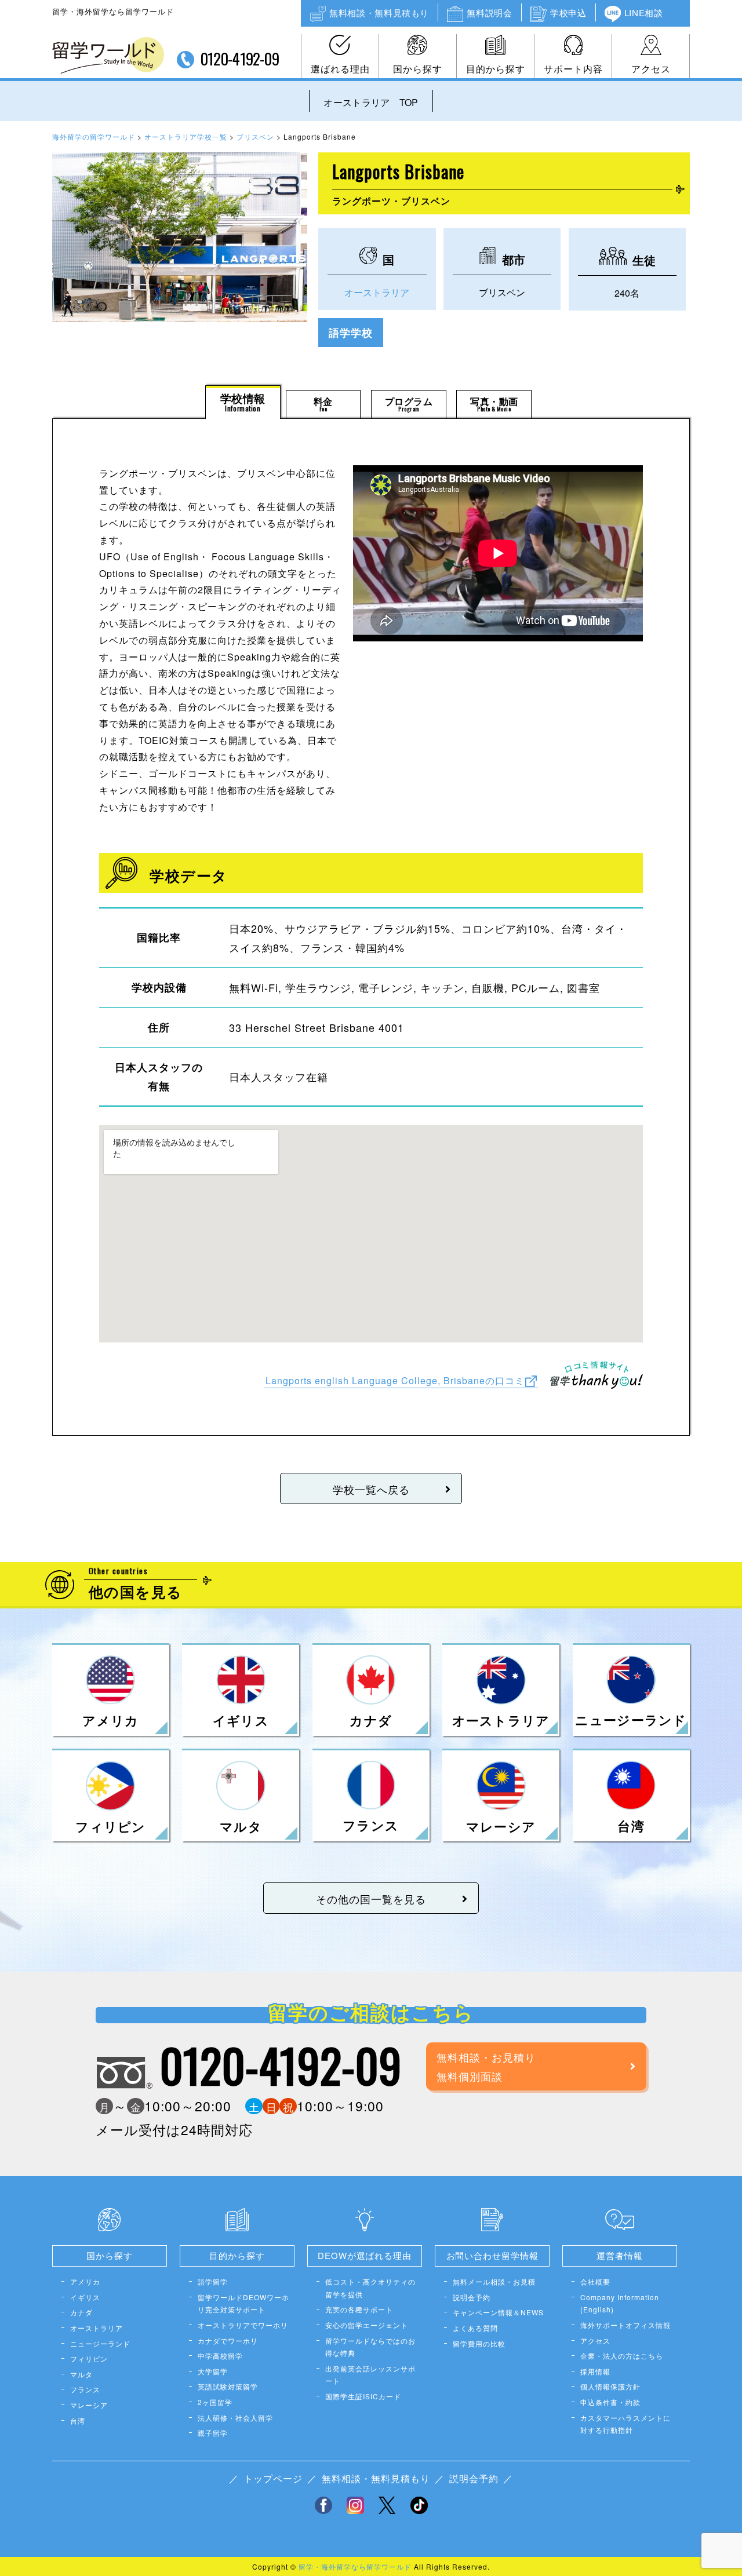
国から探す (418, 69)
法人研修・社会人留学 (235, 2418)
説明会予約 (472, 2297)
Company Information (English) (620, 2303)
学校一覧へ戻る (371, 1489)
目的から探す (496, 69)
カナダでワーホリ (228, 2340)
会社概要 (595, 2281)
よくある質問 (475, 2328)
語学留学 (213, 2281)
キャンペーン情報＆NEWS (498, 2312)
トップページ (273, 2478)
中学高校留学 (220, 2356)
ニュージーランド (100, 2343)
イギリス (85, 2297)
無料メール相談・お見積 (494, 2281)
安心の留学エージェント (367, 2325)
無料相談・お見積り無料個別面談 (486, 2066)
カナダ (81, 2312)
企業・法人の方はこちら (622, 2356)
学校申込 (568, 12)
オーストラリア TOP (371, 102)
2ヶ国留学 (215, 2402)
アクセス (651, 69)
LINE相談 (644, 12)
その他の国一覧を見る (371, 1899)
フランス (85, 2389)
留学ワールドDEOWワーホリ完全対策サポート (243, 2303)
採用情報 (595, 2371)
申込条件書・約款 (610, 2402)
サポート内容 (573, 69)
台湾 (78, 2420)
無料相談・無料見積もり (379, 12)
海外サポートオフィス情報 (625, 2325)
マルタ (81, 2374)
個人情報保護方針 (610, 2386)
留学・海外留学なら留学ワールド (355, 2566)
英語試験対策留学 (228, 2386)
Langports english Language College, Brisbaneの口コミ (395, 1380)
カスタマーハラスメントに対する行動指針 (625, 2424)
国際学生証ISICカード (363, 2396)
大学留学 (213, 2371)
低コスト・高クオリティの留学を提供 (370, 2288)
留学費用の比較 (479, 2343)
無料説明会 (489, 12)
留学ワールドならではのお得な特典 (370, 2347)
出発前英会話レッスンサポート (370, 2375)
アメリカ (85, 2281)
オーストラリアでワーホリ (243, 2325)
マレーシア (89, 2405)
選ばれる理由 (340, 69)
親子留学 (213, 2433)
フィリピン (89, 2358)
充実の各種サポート (359, 2309)
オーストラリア (377, 292)
